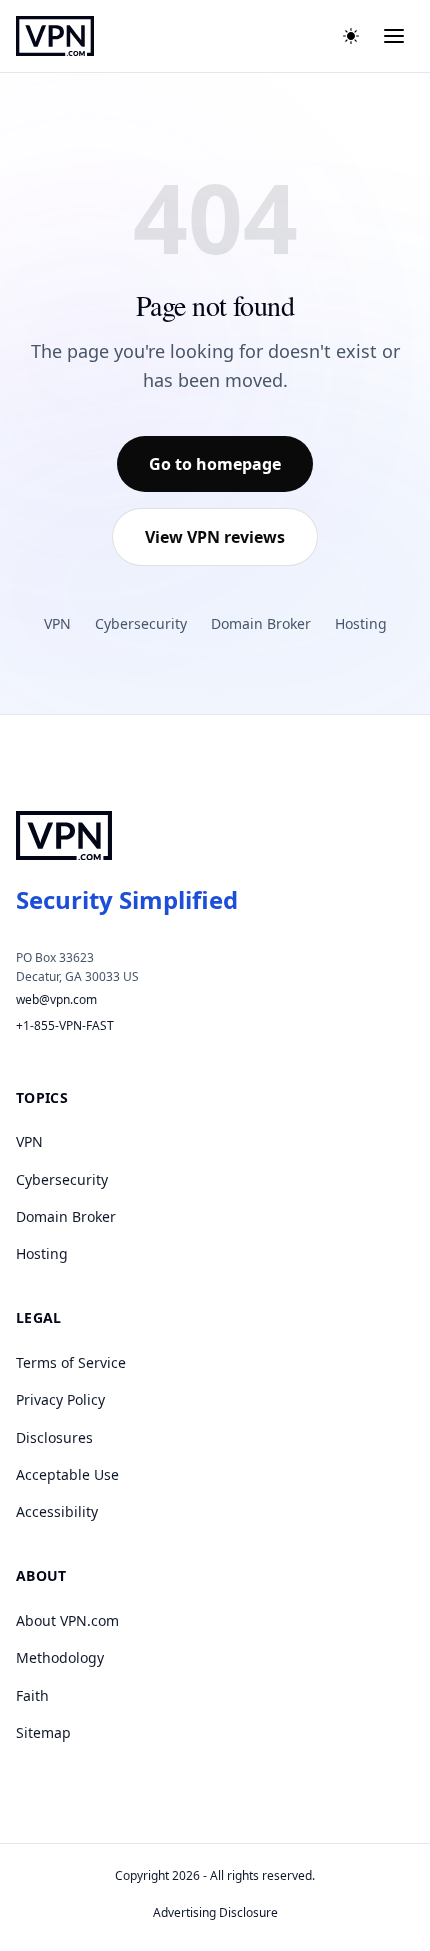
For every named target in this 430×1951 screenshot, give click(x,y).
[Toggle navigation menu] (394, 36)
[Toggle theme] (351, 36)
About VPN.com (67, 1620)
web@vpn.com (56, 999)
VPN (57, 623)
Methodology (60, 1657)
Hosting (361, 623)
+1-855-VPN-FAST (65, 1025)
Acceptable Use (67, 1474)
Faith (32, 1695)
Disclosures (54, 1437)
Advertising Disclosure (215, 1912)
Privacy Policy (60, 1399)
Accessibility (57, 1511)
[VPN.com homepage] (55, 36)
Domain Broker (261, 623)
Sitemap (43, 1732)
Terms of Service (71, 1362)
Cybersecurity (141, 623)
